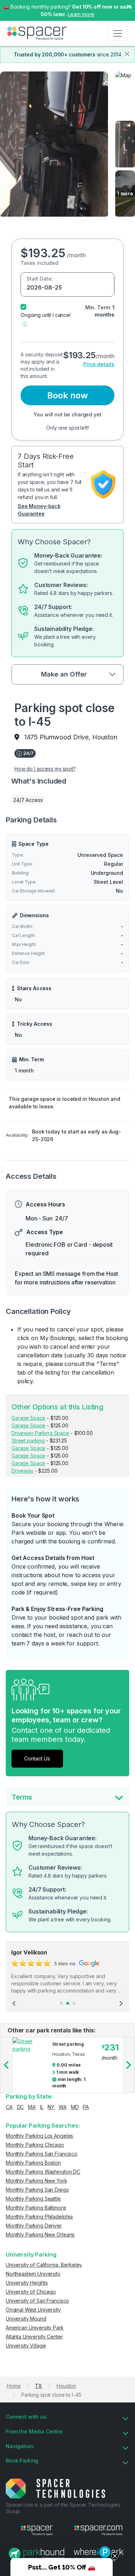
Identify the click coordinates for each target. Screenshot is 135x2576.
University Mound (26, 2319)
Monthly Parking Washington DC (43, 2172)
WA (63, 2107)
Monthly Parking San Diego (37, 2190)
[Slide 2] (68, 2003)
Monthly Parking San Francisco (42, 2154)
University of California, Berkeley (44, 2265)
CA (9, 2107)
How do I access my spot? (45, 769)
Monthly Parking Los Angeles (39, 2136)
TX (39, 2386)
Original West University (33, 2310)
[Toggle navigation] (118, 33)
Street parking (28, 1441)
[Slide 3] (74, 2003)
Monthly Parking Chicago (35, 2145)
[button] (25, 324)
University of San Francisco (37, 2301)
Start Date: (40, 279)
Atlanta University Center (34, 2337)
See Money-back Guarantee (39, 510)
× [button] (129, 6)
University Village (26, 2346)
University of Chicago (31, 2292)
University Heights (27, 2283)
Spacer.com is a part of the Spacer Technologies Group (63, 2508)
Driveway (22, 1471)
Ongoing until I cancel (46, 315)
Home (14, 2386)
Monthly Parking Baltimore (36, 2208)
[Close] (127, 54)
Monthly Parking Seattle (33, 2199)
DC (21, 2107)
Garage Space (28, 1418)
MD (75, 2107)
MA (32, 2107)
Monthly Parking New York (37, 2181)
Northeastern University (33, 2274)
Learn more (81, 14)
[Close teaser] (115, 2556)
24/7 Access (28, 800)
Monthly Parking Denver (34, 2226)
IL (42, 2107)
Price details (99, 364)
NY (51, 2107)
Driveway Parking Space (40, 1433)
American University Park (35, 2328)
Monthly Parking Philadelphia (39, 2217)
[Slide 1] (61, 2003)
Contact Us (37, 1758)
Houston (66, 2386)
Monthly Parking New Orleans (40, 2235)
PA (86, 2107)
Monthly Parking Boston (33, 2163)
